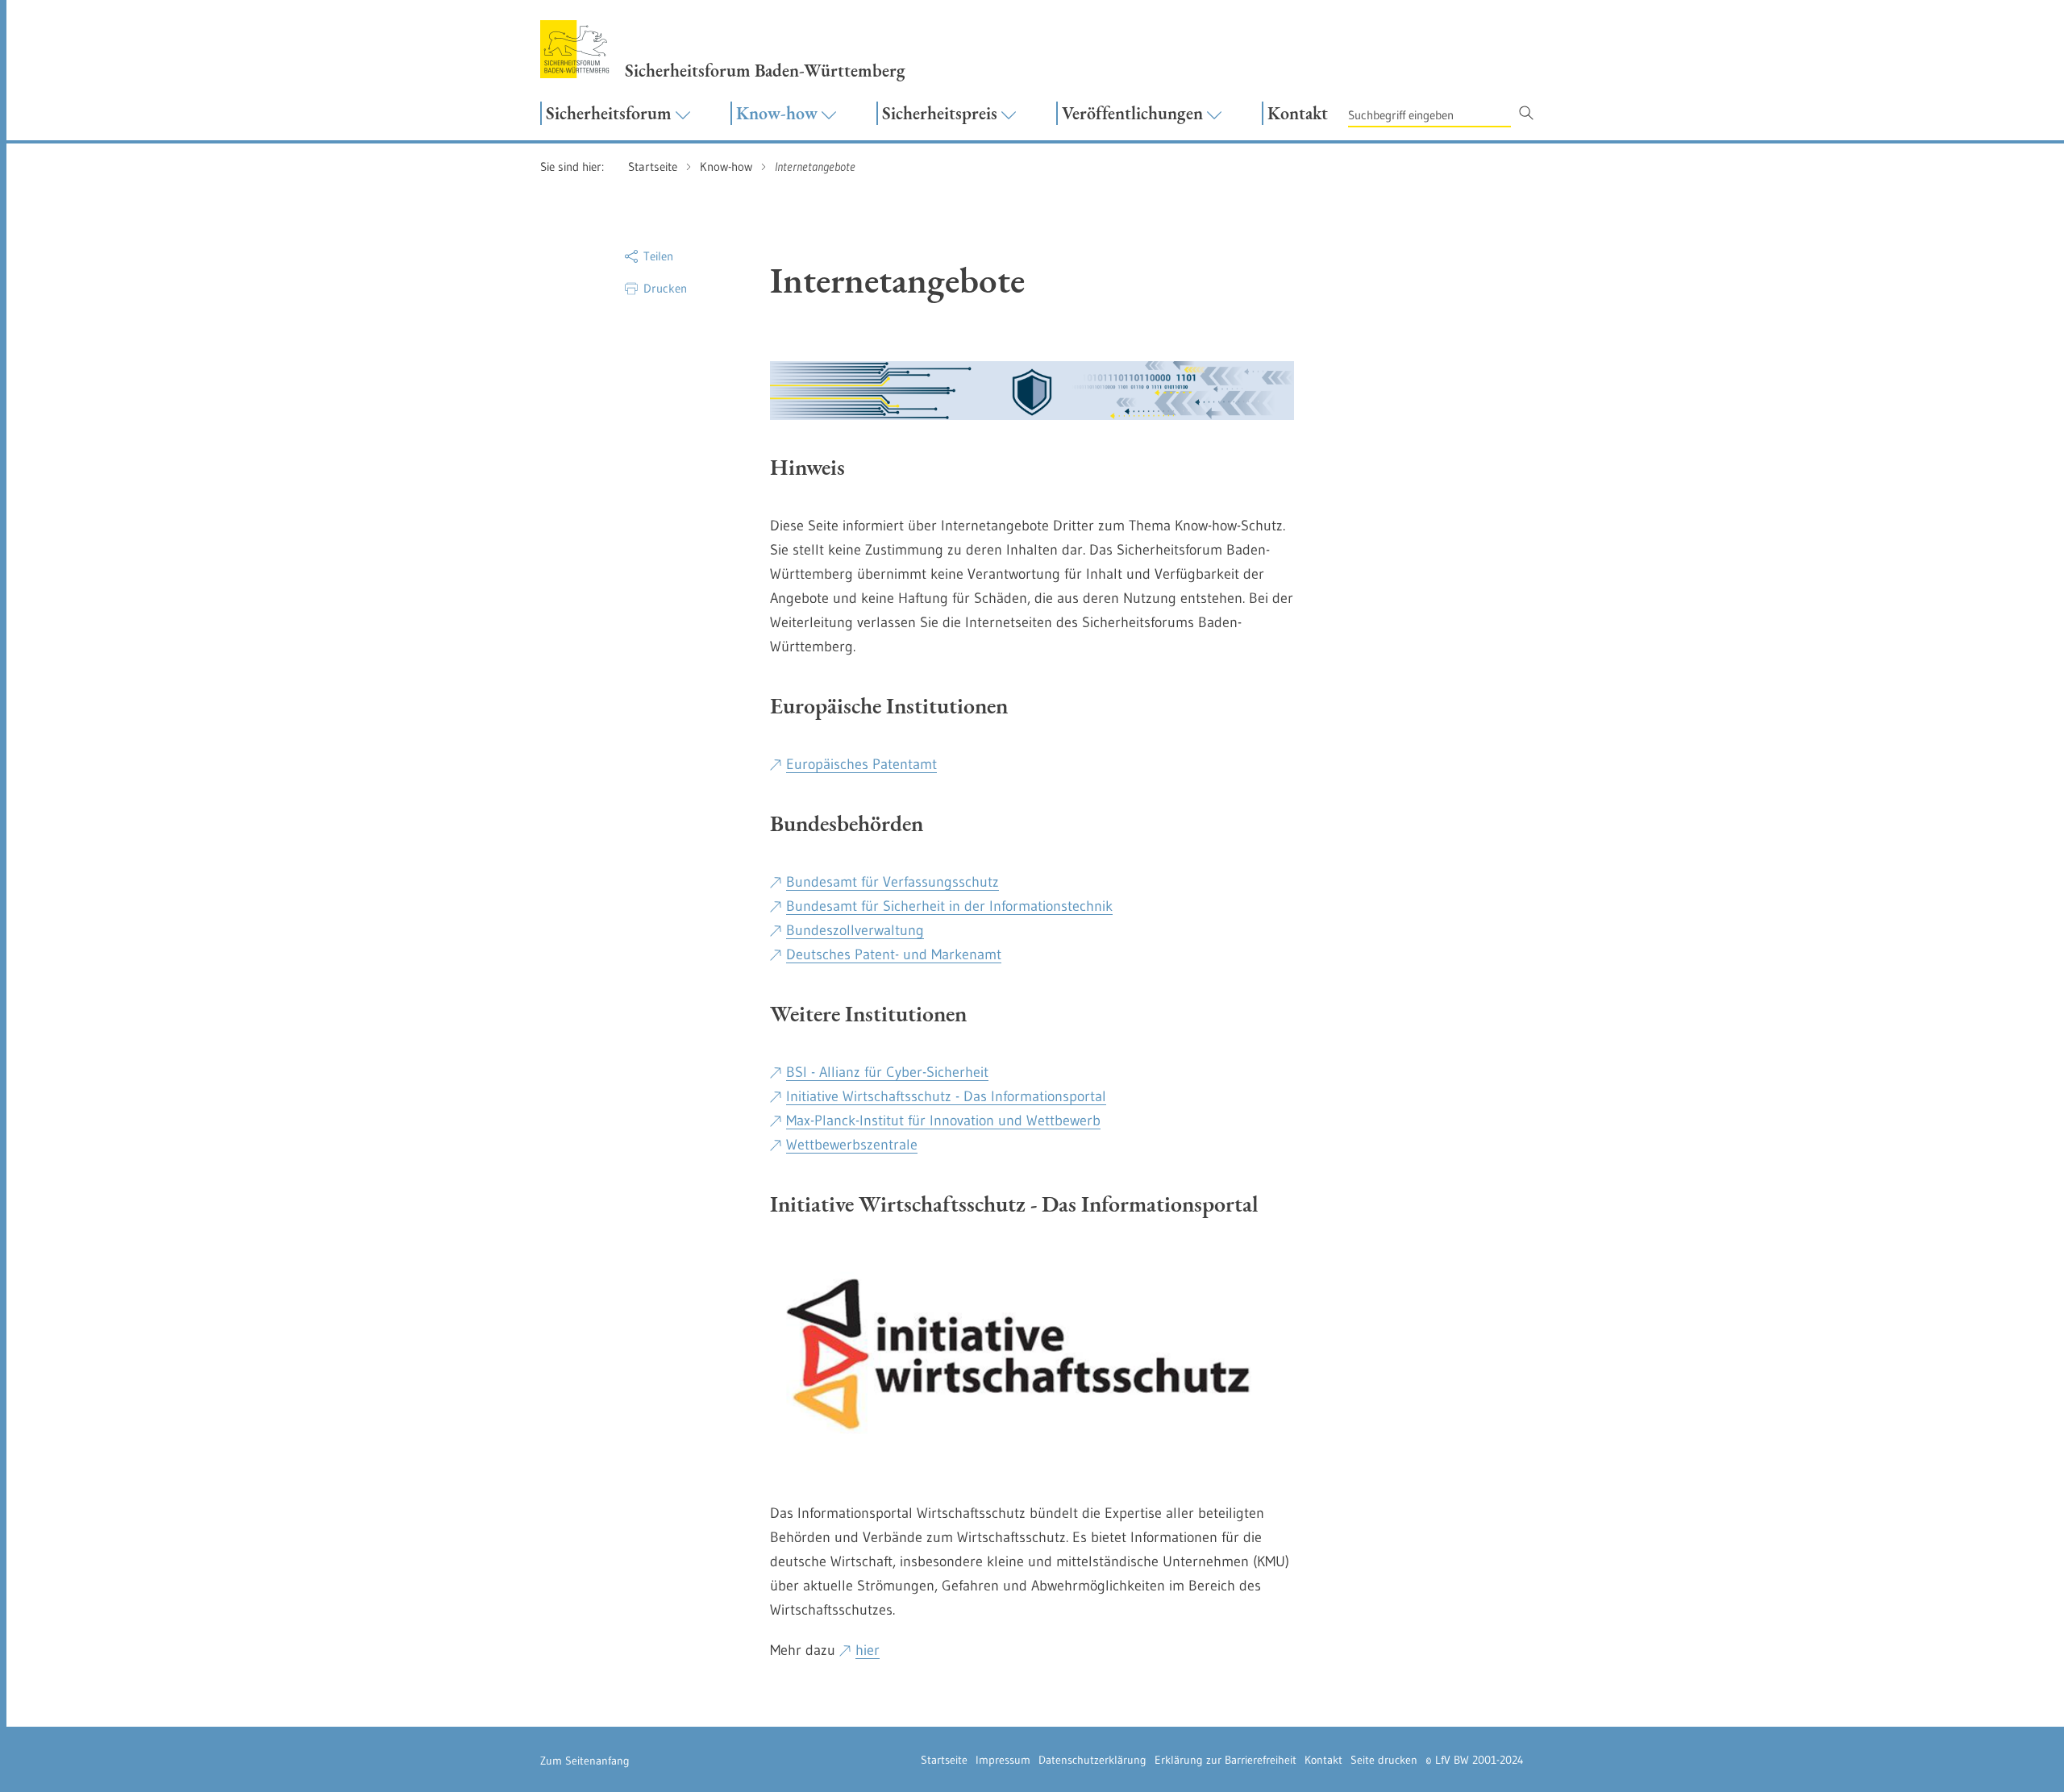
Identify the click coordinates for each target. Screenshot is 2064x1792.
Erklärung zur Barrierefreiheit (1225, 1760)
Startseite (944, 1760)
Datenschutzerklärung (1092, 1760)
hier (868, 1650)
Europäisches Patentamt (861, 764)
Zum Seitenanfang (585, 1761)
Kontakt (1323, 1760)
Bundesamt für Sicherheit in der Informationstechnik (949, 906)
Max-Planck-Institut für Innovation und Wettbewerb (943, 1121)
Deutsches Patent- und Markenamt (894, 954)
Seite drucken (1384, 1760)
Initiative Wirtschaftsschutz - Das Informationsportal (946, 1096)
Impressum (1003, 1760)
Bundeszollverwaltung (855, 930)
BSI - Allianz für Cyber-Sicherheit (887, 1072)
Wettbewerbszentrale (852, 1145)
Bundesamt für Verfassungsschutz (893, 882)
